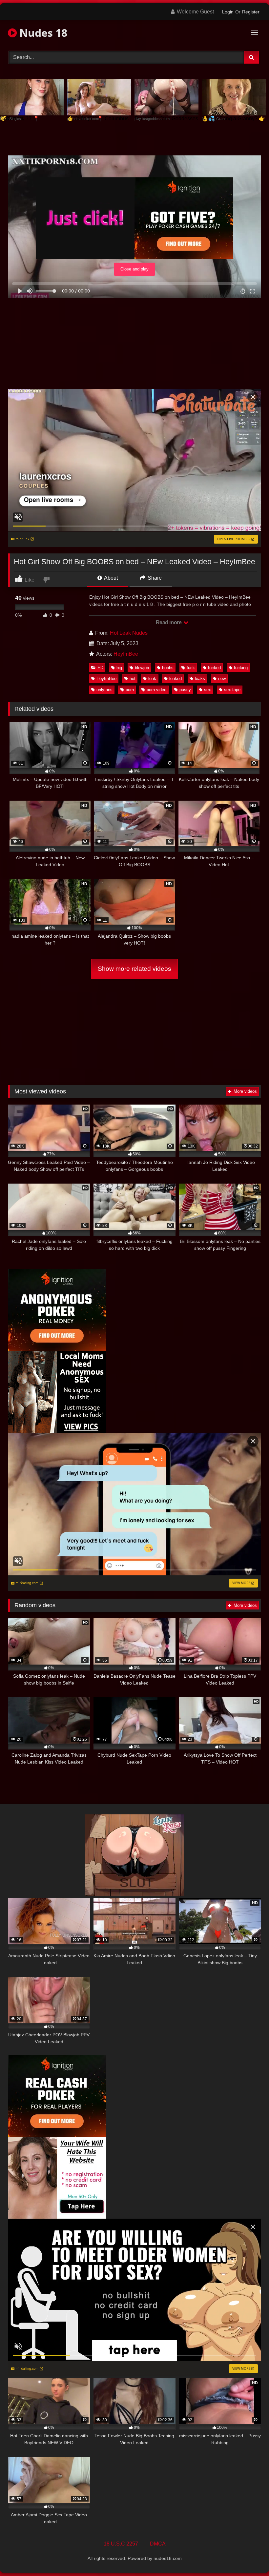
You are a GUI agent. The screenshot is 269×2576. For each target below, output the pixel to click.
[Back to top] (249, 2556)
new (222, 679)
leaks (200, 679)
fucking (241, 668)
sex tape (232, 690)
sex (207, 690)
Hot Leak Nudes (129, 633)
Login (228, 12)
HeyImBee (126, 654)
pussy (185, 690)
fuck (191, 668)
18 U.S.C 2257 (121, 2544)
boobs (168, 668)
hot (133, 679)
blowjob (142, 668)
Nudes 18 (42, 33)
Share (154, 578)
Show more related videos (134, 969)
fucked (214, 668)
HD (100, 668)
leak (152, 679)
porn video (156, 690)
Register (251, 12)
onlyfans (104, 690)
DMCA (158, 2544)
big (119, 668)
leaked (176, 679)
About (110, 578)
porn (130, 690)
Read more (169, 622)
